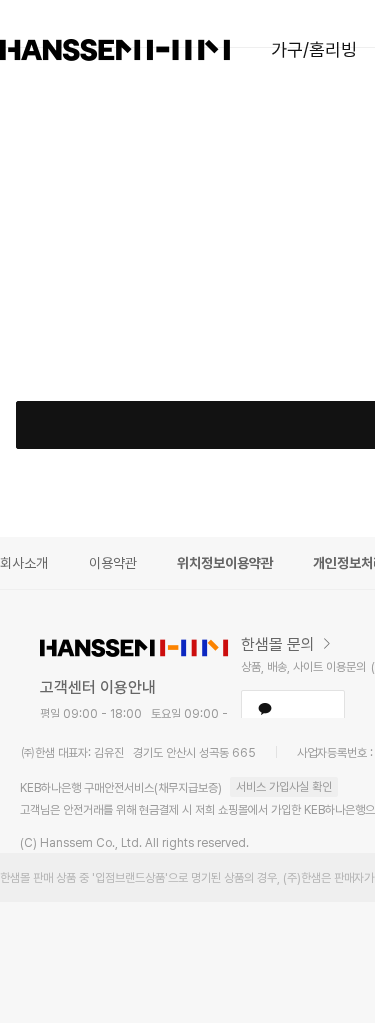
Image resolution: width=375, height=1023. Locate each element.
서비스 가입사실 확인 (284, 787)
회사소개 (24, 563)
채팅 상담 (293, 708)
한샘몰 (115, 50)
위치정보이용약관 (225, 563)
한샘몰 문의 (278, 644)
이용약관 (113, 563)
